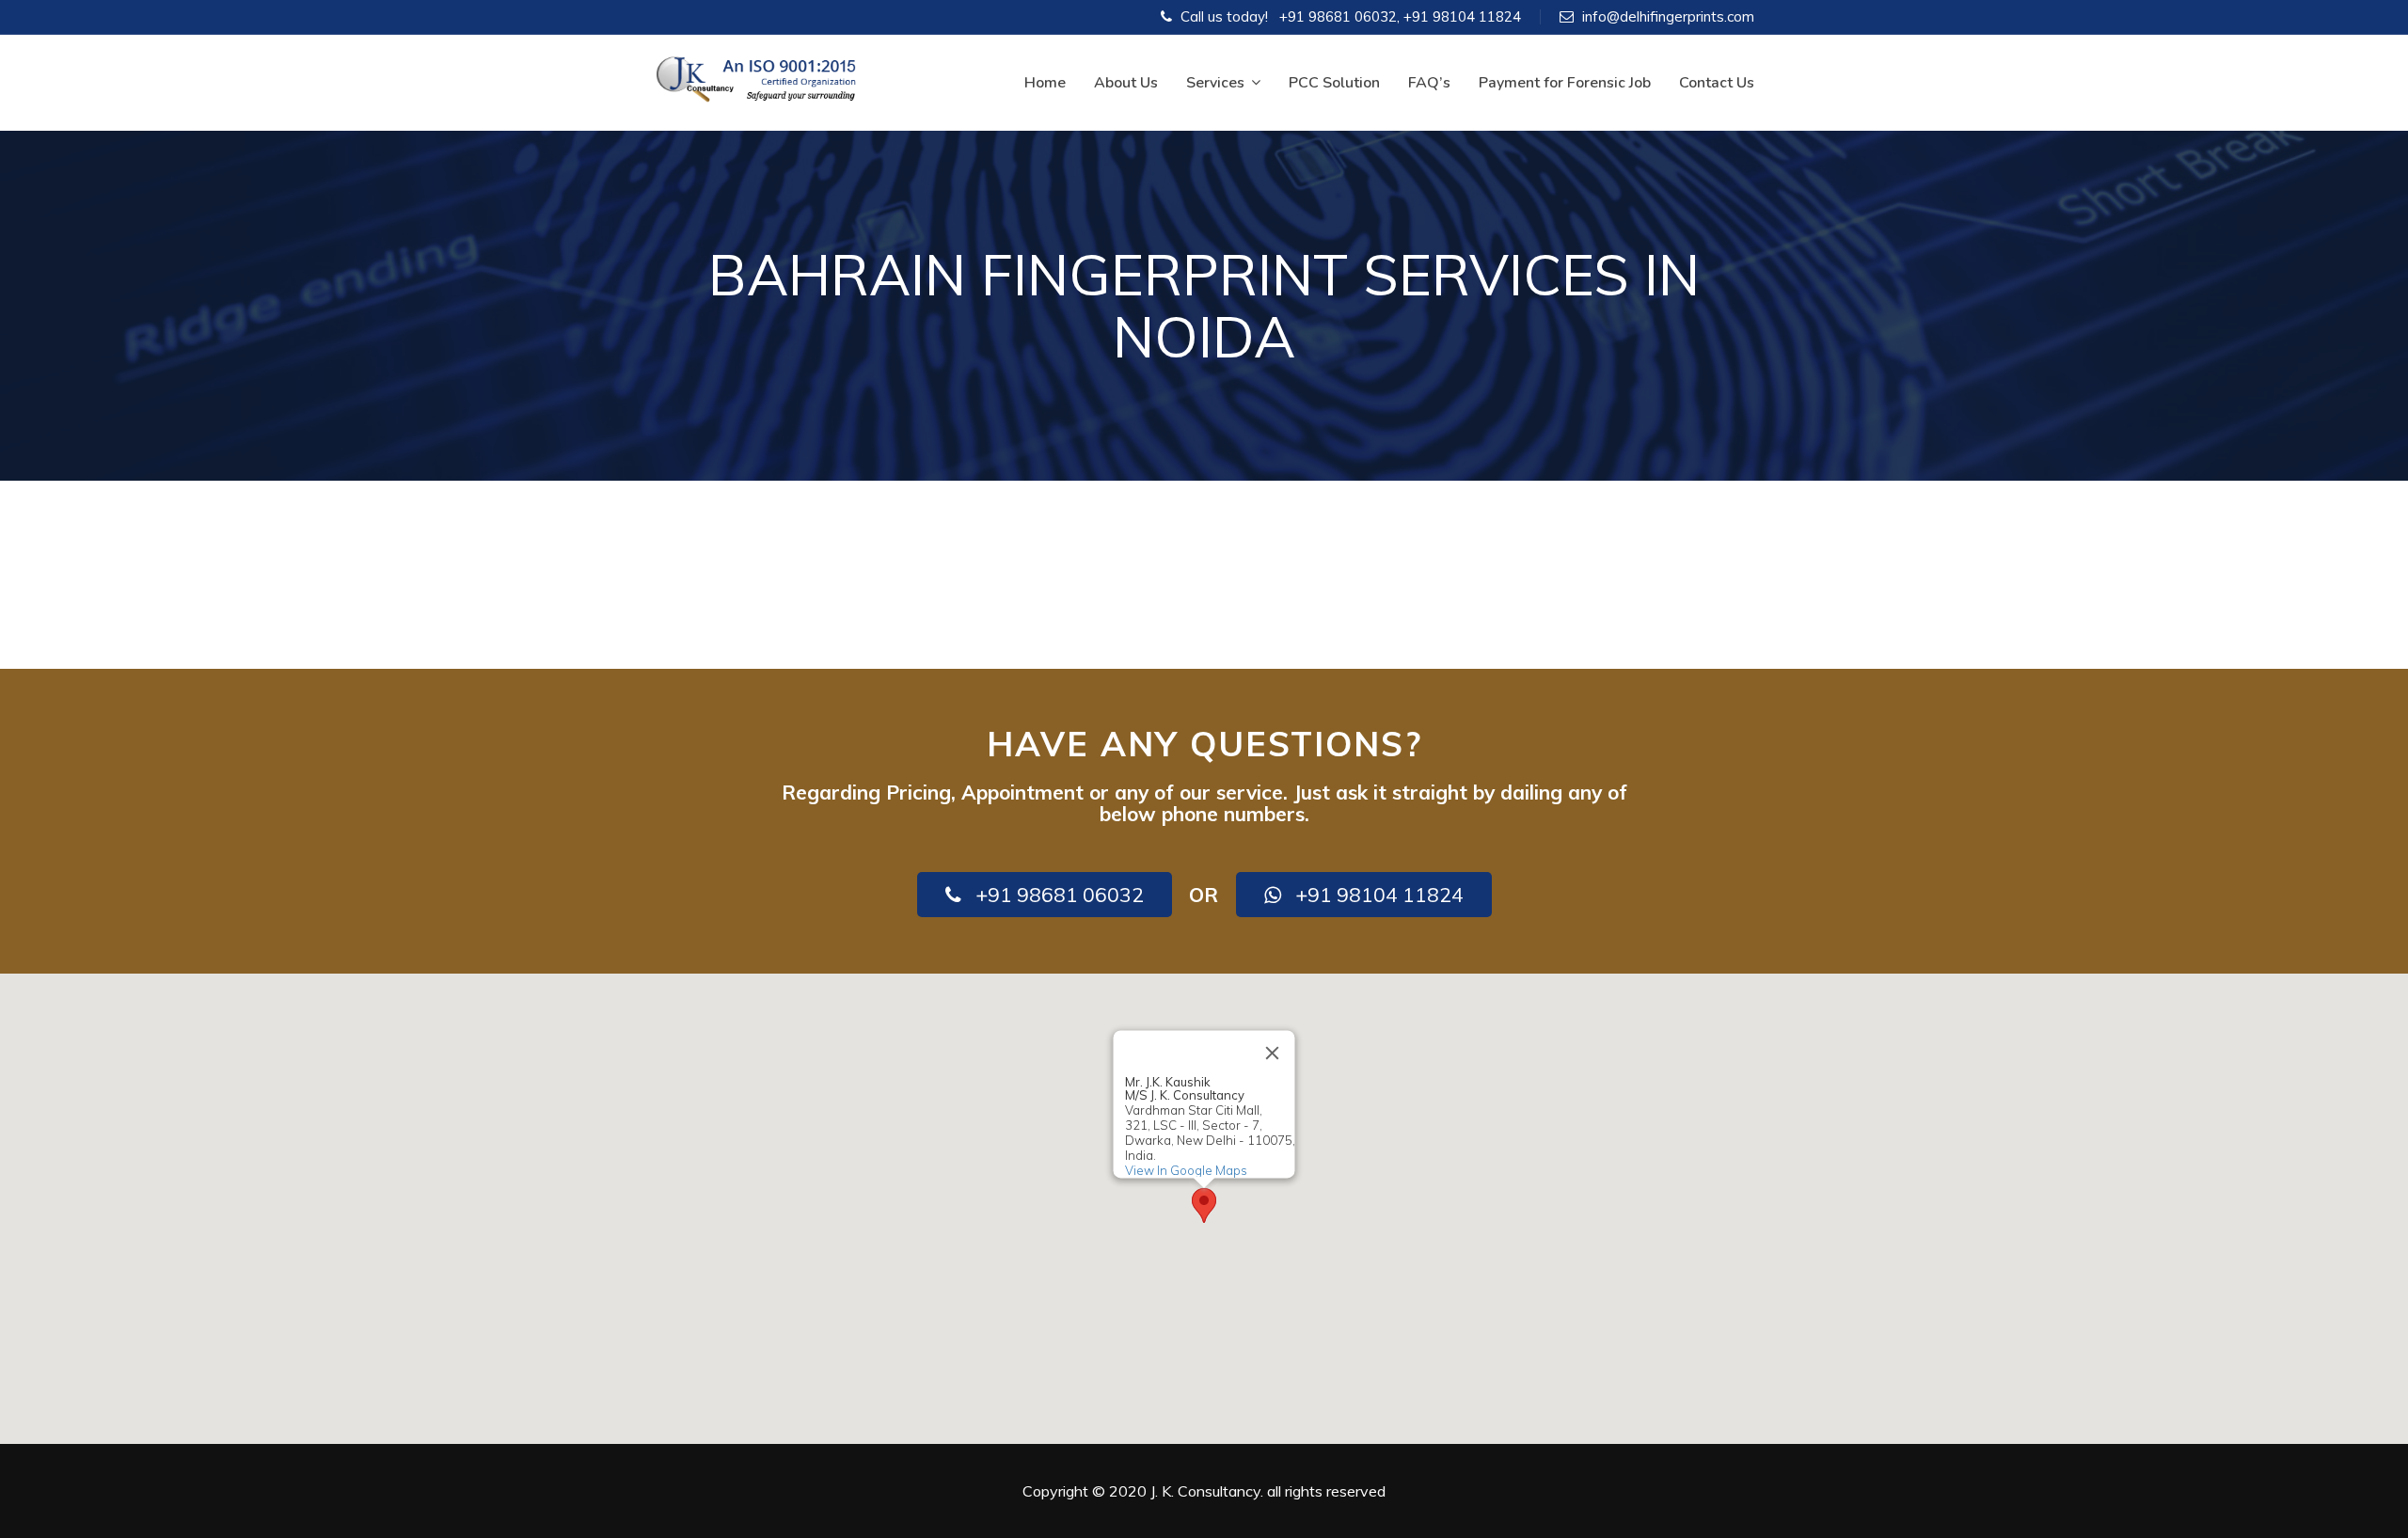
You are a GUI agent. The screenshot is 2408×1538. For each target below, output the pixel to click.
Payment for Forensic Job (1565, 83)
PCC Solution (1334, 83)
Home (1045, 83)
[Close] (1273, 1053)
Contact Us (1717, 83)
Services (1215, 83)
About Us (1126, 83)
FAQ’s (1429, 83)
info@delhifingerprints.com (1668, 16)
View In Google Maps (1186, 1170)
